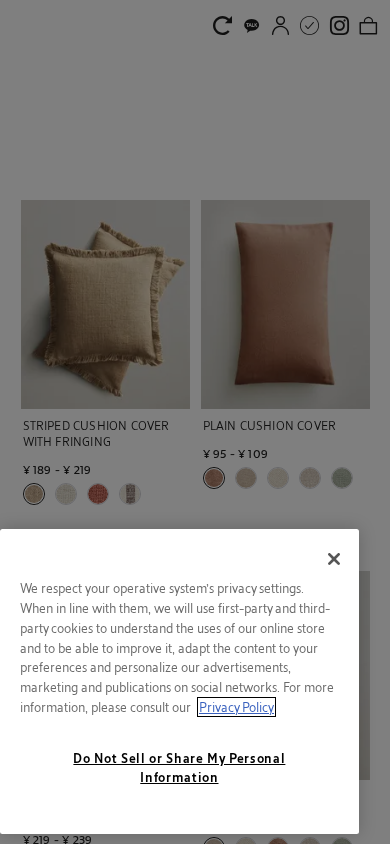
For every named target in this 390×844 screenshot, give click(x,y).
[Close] (334, 559)
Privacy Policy (236, 707)
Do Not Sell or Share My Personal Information (179, 767)
